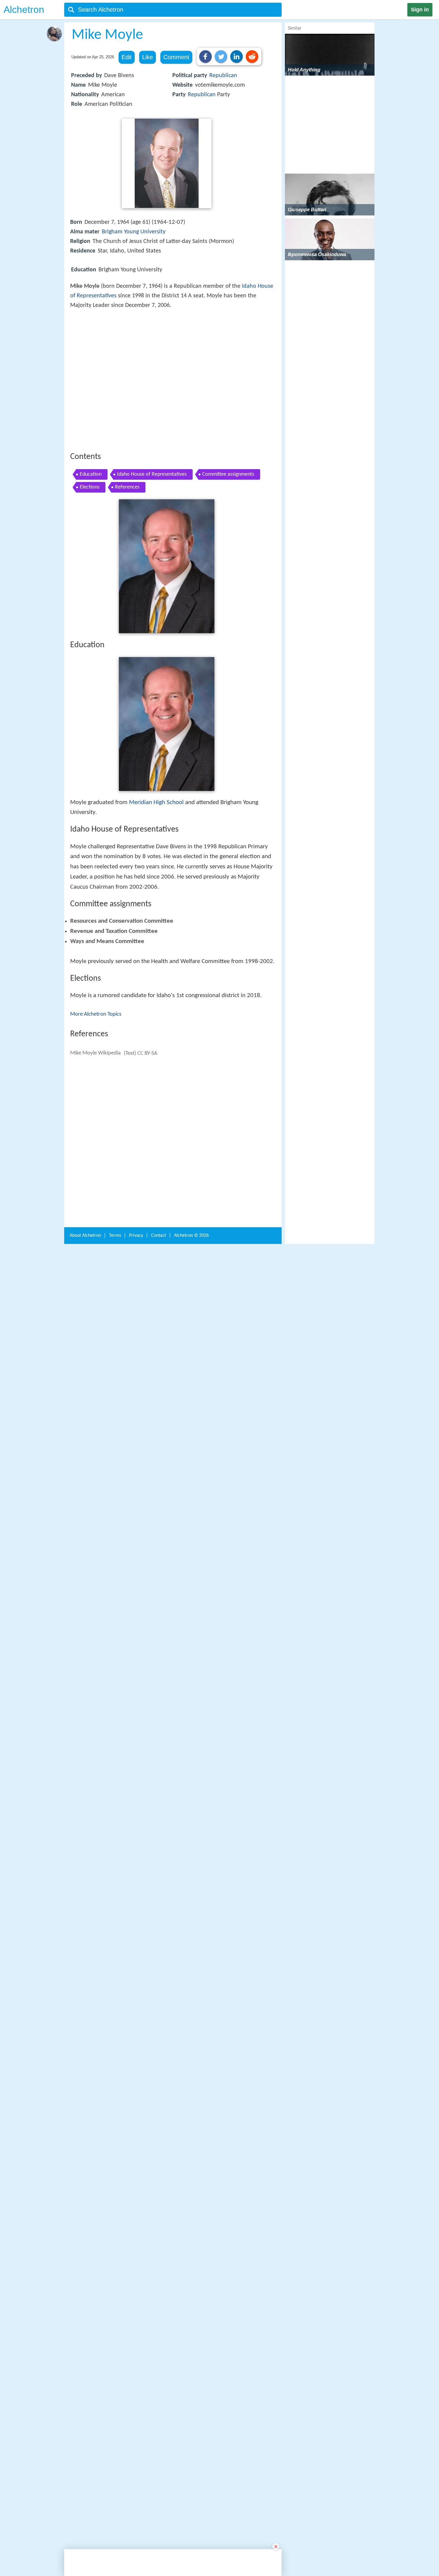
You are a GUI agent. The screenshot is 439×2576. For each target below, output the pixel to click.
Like (148, 57)
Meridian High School (156, 890)
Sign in (420, 10)
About (85, 2169)
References (127, 575)
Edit (127, 57)
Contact (159, 2169)
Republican (223, 76)
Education (91, 562)
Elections (90, 575)
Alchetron (24, 10)
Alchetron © (191, 2169)
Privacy (136, 2169)
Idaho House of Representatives (152, 562)
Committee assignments (228, 562)
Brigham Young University (134, 232)
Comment (176, 57)
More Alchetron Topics (96, 1215)
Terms (115, 2169)
